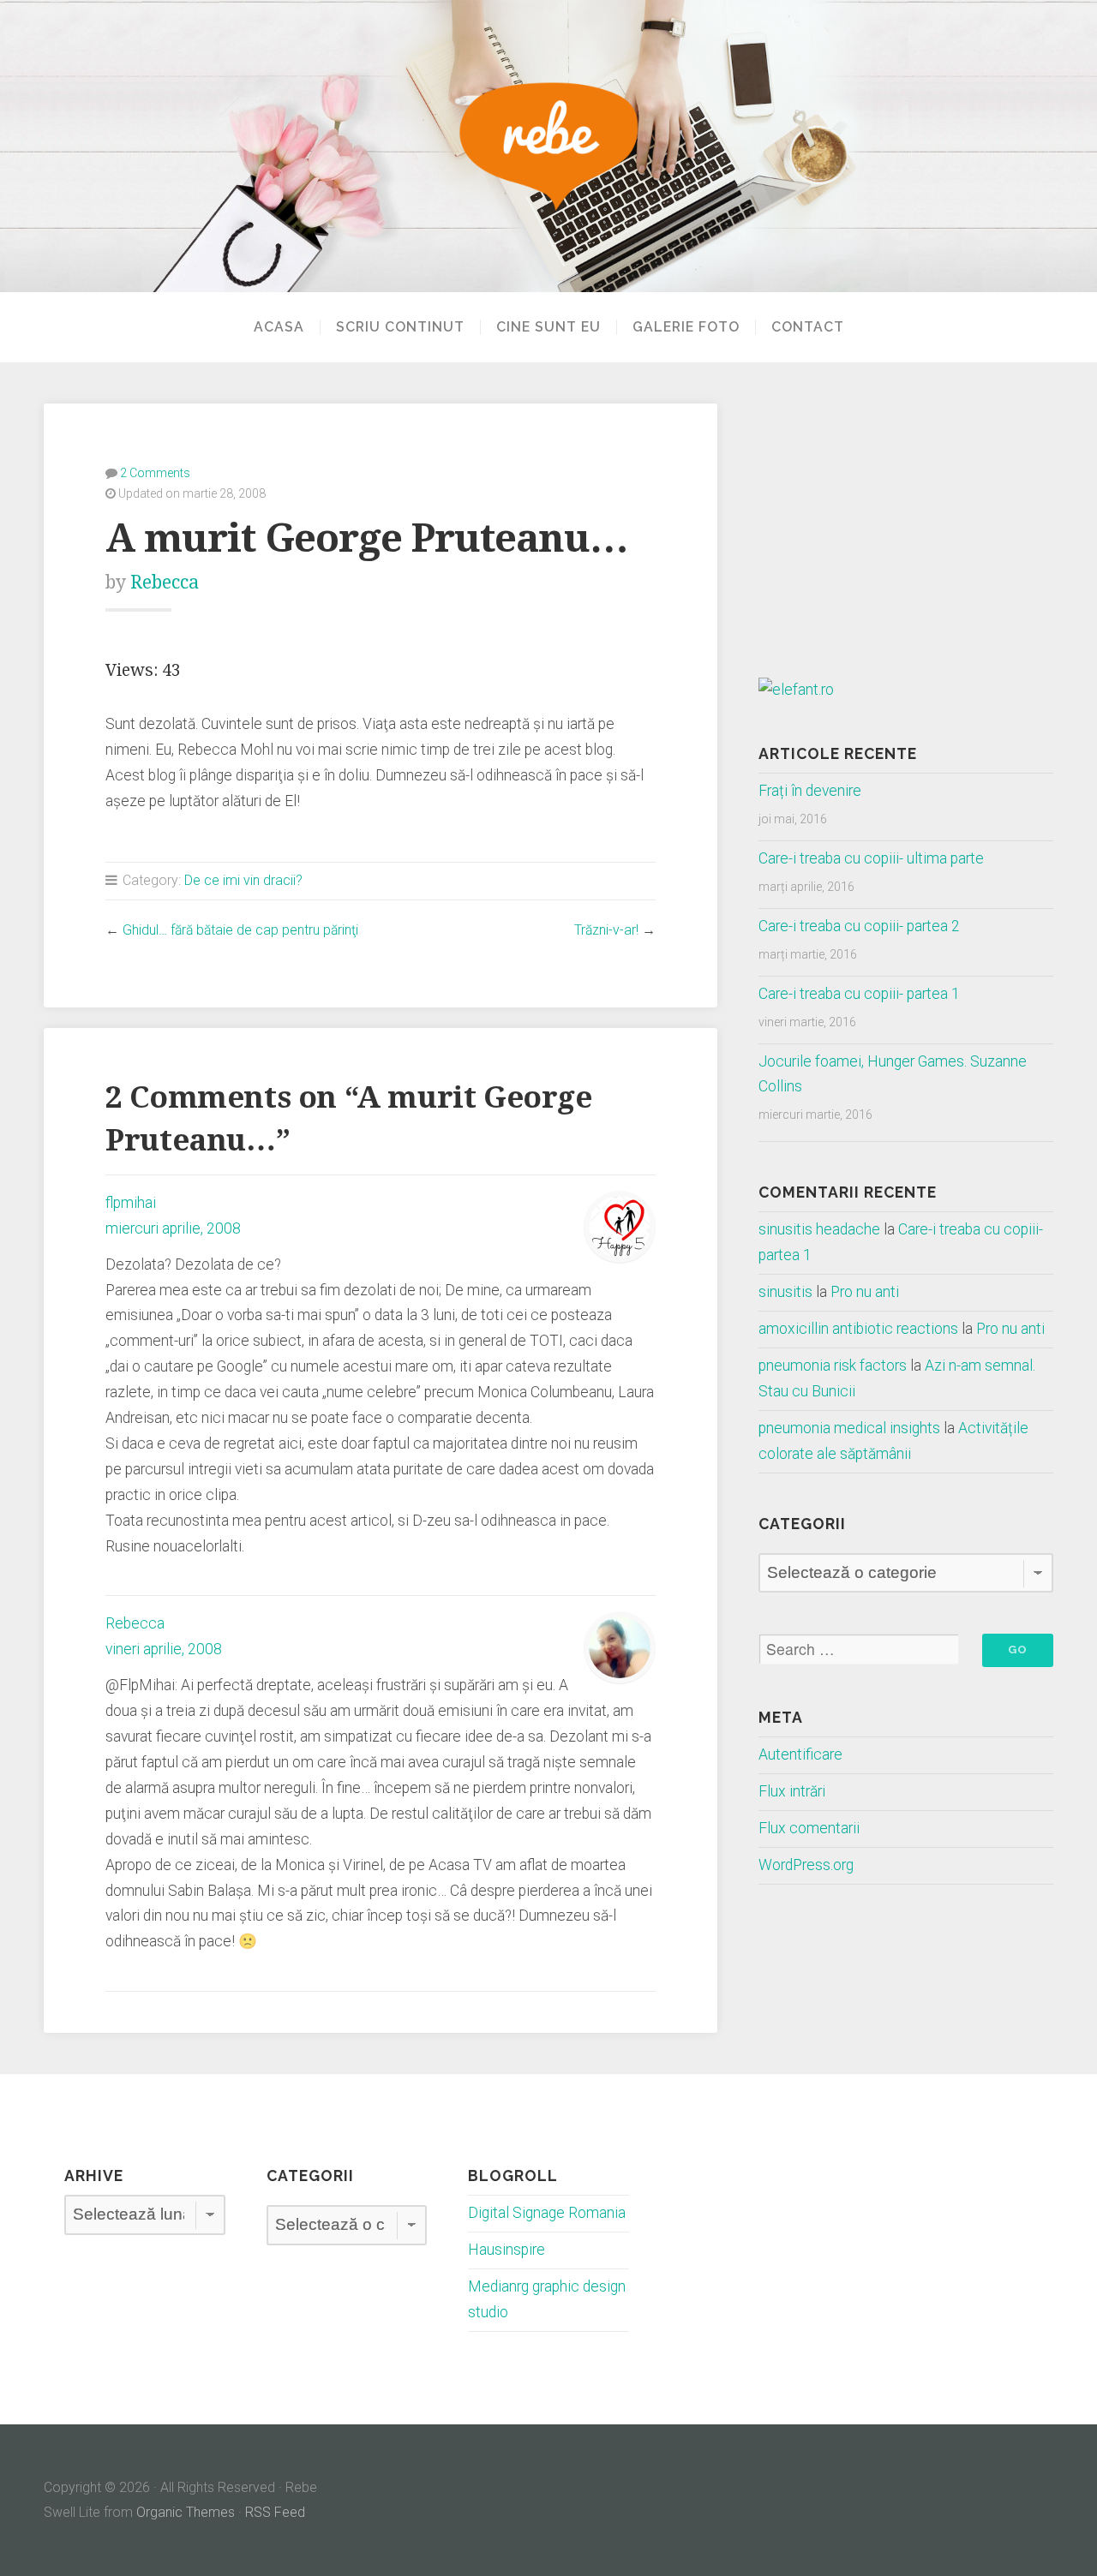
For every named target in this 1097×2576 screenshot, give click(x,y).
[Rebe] (548, 146)
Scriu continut (400, 327)
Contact (808, 327)
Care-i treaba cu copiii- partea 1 (859, 994)
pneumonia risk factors (833, 1366)
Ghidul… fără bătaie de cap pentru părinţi (240, 930)
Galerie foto (686, 327)
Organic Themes (186, 2512)
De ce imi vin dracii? (243, 880)
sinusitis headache (819, 1229)
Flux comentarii (809, 1828)
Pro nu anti (865, 1292)
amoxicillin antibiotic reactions (858, 1329)
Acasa (279, 327)
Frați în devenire (810, 791)
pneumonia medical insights (849, 1428)
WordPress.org (806, 1865)
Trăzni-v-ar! (606, 930)
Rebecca (165, 582)
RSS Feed (275, 2512)
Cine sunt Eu (548, 327)
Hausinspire (507, 2250)
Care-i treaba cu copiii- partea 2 (859, 926)
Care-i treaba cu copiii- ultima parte (871, 858)
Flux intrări (792, 1791)
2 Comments (155, 473)
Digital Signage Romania (547, 2213)
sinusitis (785, 1292)
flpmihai (131, 1203)
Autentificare (800, 1754)
